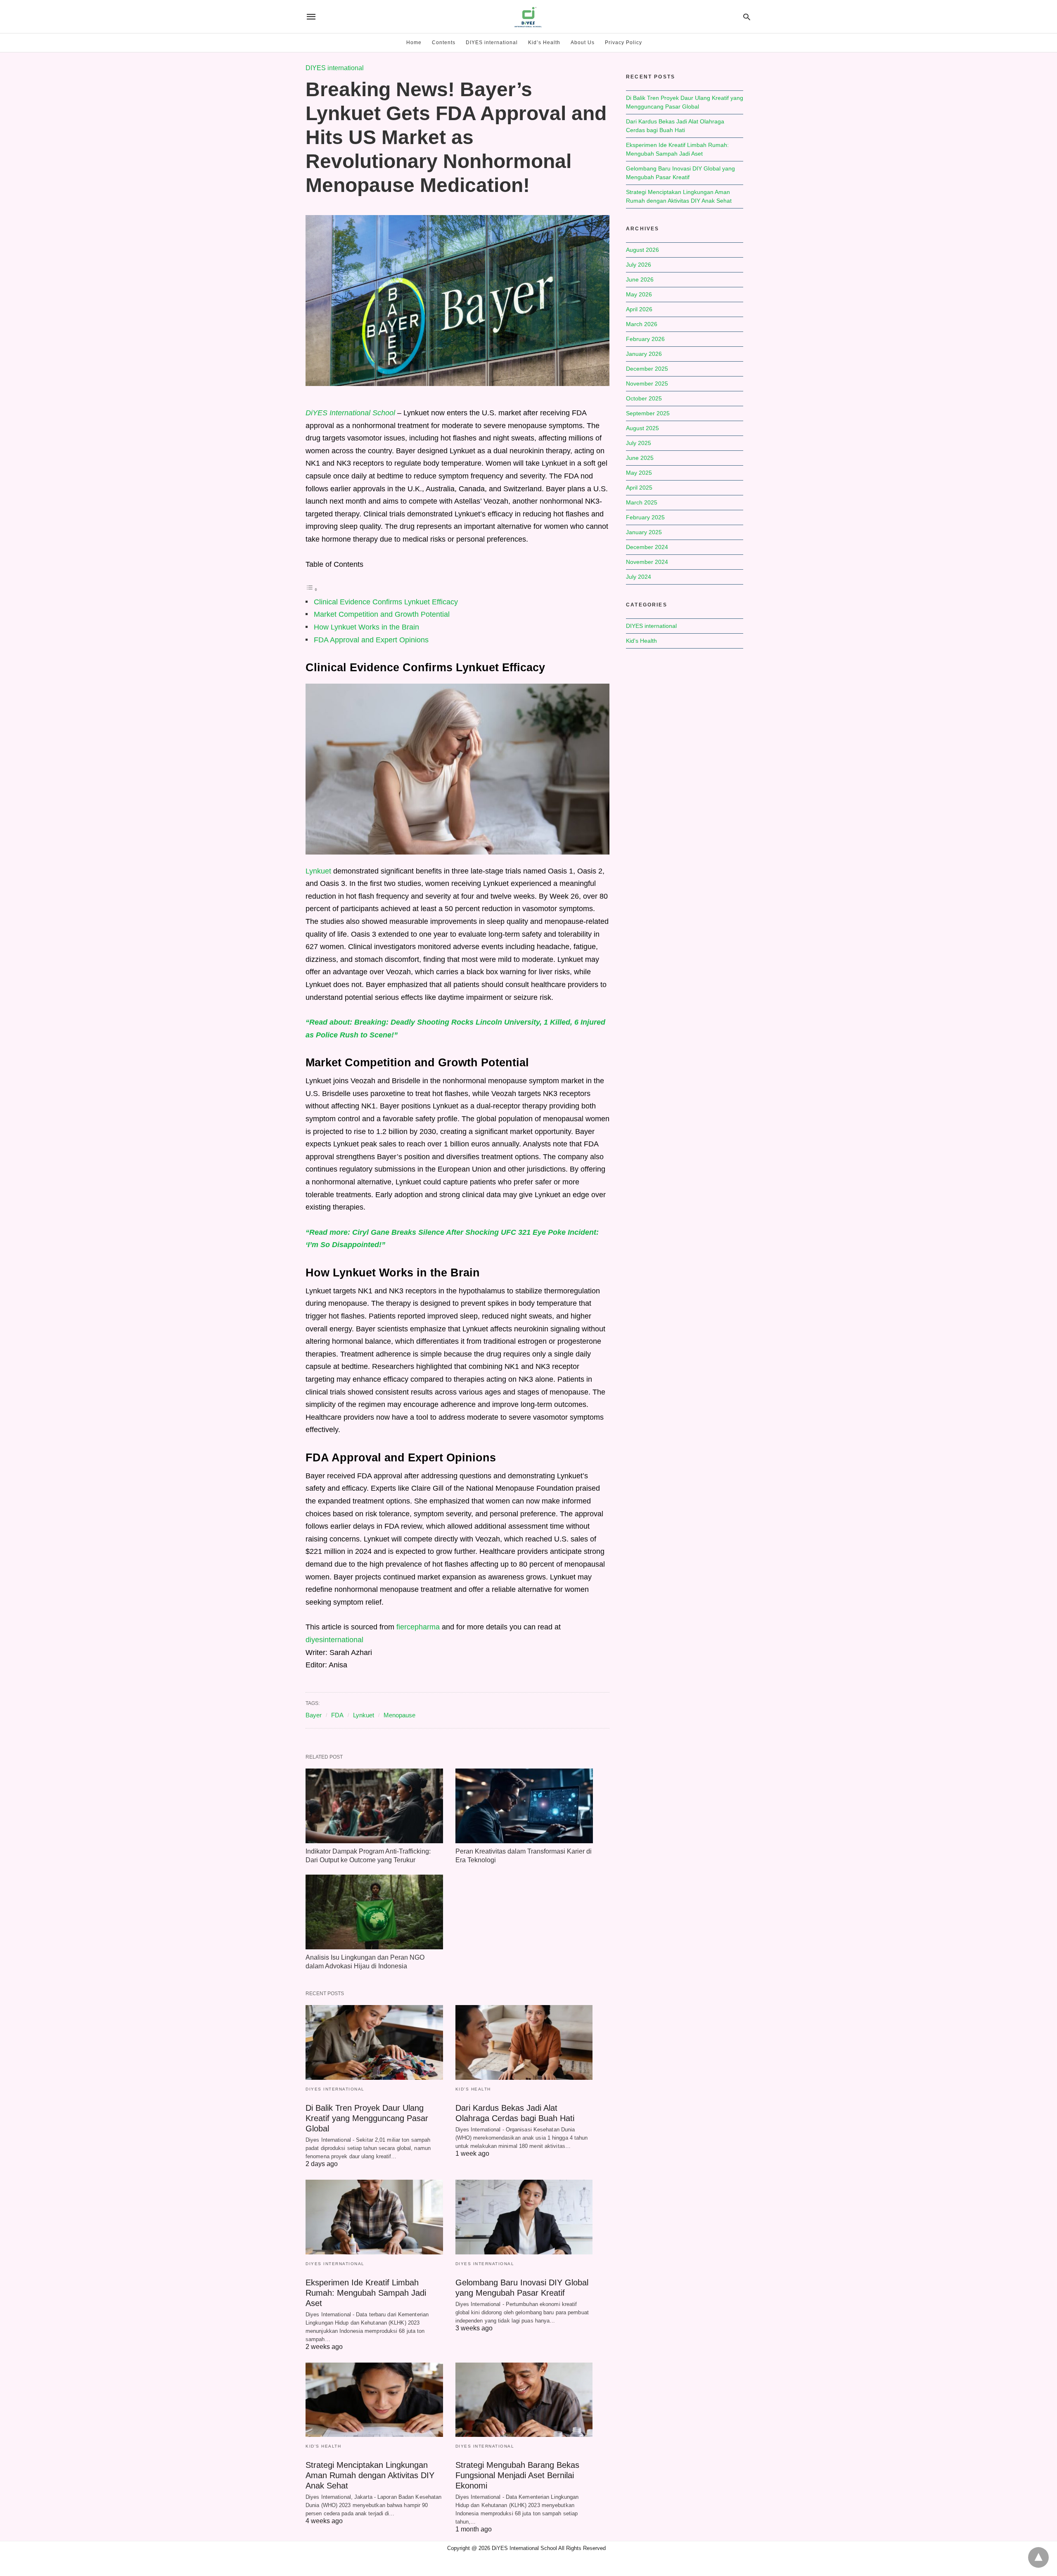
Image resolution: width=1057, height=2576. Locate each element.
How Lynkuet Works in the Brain (366, 627)
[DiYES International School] (528, 17)
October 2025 (644, 398)
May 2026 (639, 294)
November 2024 (647, 562)
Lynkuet (318, 871)
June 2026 (640, 279)
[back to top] (1038, 2557)
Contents (444, 43)
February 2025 (645, 517)
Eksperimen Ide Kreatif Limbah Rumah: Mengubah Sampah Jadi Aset (366, 2293)
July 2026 (639, 265)
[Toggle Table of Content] (312, 589)
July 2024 (639, 577)
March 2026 (642, 324)
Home (414, 43)
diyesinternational (334, 1640)
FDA (337, 1715)
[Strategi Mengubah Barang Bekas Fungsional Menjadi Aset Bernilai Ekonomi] (524, 2400)
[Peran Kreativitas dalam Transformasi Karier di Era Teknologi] (524, 1806)
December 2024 (647, 547)
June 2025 (640, 458)
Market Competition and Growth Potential (382, 614)
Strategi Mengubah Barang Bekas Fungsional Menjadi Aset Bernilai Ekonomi (517, 2475)
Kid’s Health (544, 43)
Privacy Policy (623, 43)
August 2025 (642, 428)
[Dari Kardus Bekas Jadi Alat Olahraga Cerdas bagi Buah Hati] (524, 2042)
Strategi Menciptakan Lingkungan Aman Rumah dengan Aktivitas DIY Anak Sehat (370, 2475)
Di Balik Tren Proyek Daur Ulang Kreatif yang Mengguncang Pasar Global (367, 2118)
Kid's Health (473, 2089)
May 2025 (639, 473)
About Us (583, 43)
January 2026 (644, 354)
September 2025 (648, 413)
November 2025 (647, 384)
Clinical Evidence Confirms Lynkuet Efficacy (386, 602)
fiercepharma (418, 1627)
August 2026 (642, 250)
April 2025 (639, 488)
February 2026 (645, 339)
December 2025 (647, 369)
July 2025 (639, 443)
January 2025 (644, 532)
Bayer (314, 1715)
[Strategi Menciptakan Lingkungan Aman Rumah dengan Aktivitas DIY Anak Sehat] (374, 2400)
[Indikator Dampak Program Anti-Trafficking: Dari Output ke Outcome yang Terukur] (374, 1806)
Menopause (399, 1715)
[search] (747, 17)
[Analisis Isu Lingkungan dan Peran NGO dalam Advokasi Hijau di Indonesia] (374, 1912)
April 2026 (639, 309)
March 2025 (642, 502)
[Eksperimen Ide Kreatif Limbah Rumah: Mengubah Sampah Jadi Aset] (374, 2217)
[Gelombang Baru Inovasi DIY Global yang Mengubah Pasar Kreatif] (524, 2217)
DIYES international (492, 43)
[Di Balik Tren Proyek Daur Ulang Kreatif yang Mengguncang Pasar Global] (374, 2042)
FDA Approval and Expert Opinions (371, 640)
